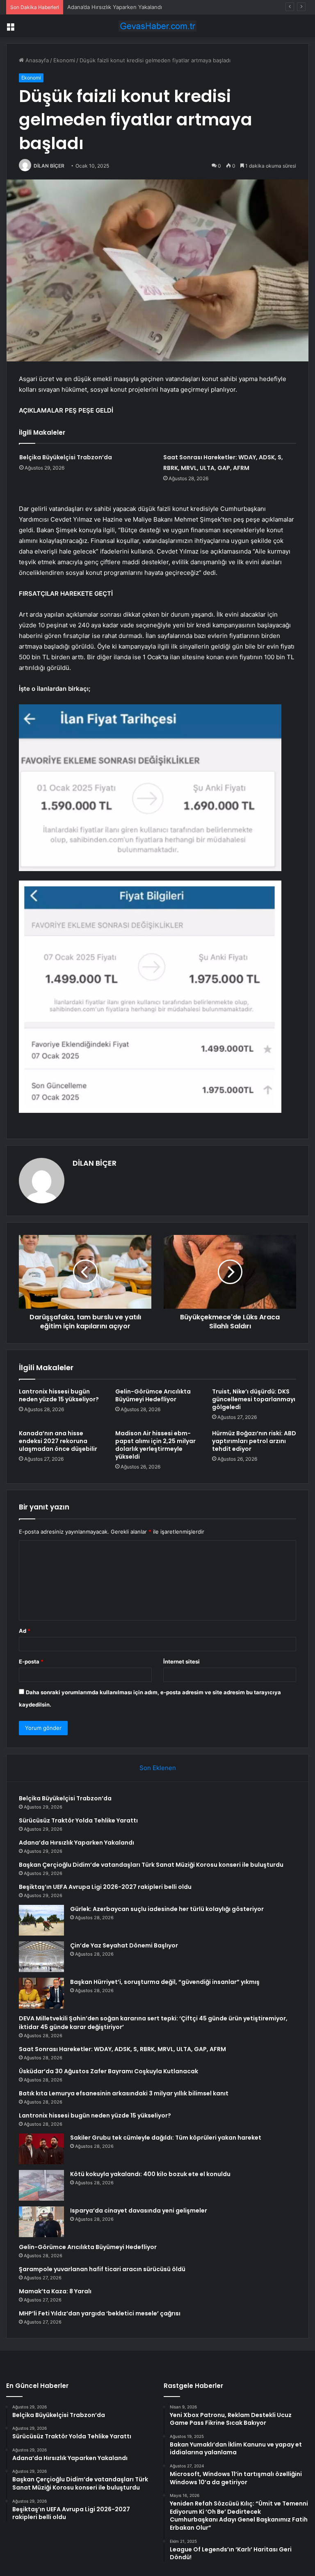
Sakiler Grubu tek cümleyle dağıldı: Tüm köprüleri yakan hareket (166, 2138)
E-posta (31, 1661)
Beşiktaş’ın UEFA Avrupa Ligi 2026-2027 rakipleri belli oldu (105, 1887)
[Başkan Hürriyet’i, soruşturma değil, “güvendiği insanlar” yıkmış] (41, 1993)
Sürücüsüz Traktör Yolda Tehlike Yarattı (78, 1820)
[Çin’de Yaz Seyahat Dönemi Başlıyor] (41, 1957)
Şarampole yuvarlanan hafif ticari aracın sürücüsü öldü (102, 2269)
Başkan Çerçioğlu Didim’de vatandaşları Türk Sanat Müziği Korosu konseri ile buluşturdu (151, 1865)
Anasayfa (36, 60)
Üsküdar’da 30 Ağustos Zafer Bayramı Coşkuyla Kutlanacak (108, 2071)
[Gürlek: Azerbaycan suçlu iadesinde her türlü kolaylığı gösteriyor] (41, 1920)
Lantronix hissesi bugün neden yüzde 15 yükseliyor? (59, 1395)
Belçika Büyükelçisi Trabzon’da (66, 457)
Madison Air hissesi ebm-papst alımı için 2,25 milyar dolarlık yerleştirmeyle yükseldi (155, 1445)
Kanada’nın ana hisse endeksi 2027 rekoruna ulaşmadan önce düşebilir (58, 1441)
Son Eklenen (158, 1768)
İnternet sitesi (181, 1661)
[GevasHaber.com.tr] (157, 26)
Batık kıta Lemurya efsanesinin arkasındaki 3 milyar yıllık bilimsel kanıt (124, 2093)
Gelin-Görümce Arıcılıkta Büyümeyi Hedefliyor (153, 1395)
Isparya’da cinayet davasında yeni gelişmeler (139, 2211)
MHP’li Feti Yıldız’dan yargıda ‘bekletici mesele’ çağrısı (100, 2313)
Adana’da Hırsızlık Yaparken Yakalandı (115, 7)
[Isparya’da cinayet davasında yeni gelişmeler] (41, 2222)
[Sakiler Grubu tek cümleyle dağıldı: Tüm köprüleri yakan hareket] (41, 2149)
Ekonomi (64, 60)
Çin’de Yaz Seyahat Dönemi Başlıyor (124, 1945)
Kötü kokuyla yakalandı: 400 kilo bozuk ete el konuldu (150, 2174)
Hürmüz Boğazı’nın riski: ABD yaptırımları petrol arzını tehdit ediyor (254, 1441)
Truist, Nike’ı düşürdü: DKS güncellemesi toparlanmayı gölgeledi (254, 1399)
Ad (25, 1631)
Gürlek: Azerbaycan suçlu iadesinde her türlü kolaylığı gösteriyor (167, 1909)
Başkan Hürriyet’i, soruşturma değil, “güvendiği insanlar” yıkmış (165, 1982)
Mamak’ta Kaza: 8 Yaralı (55, 2291)
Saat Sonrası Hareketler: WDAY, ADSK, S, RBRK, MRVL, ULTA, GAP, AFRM (122, 2049)
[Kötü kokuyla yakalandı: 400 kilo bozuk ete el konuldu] (41, 2185)
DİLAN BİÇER (49, 166)
